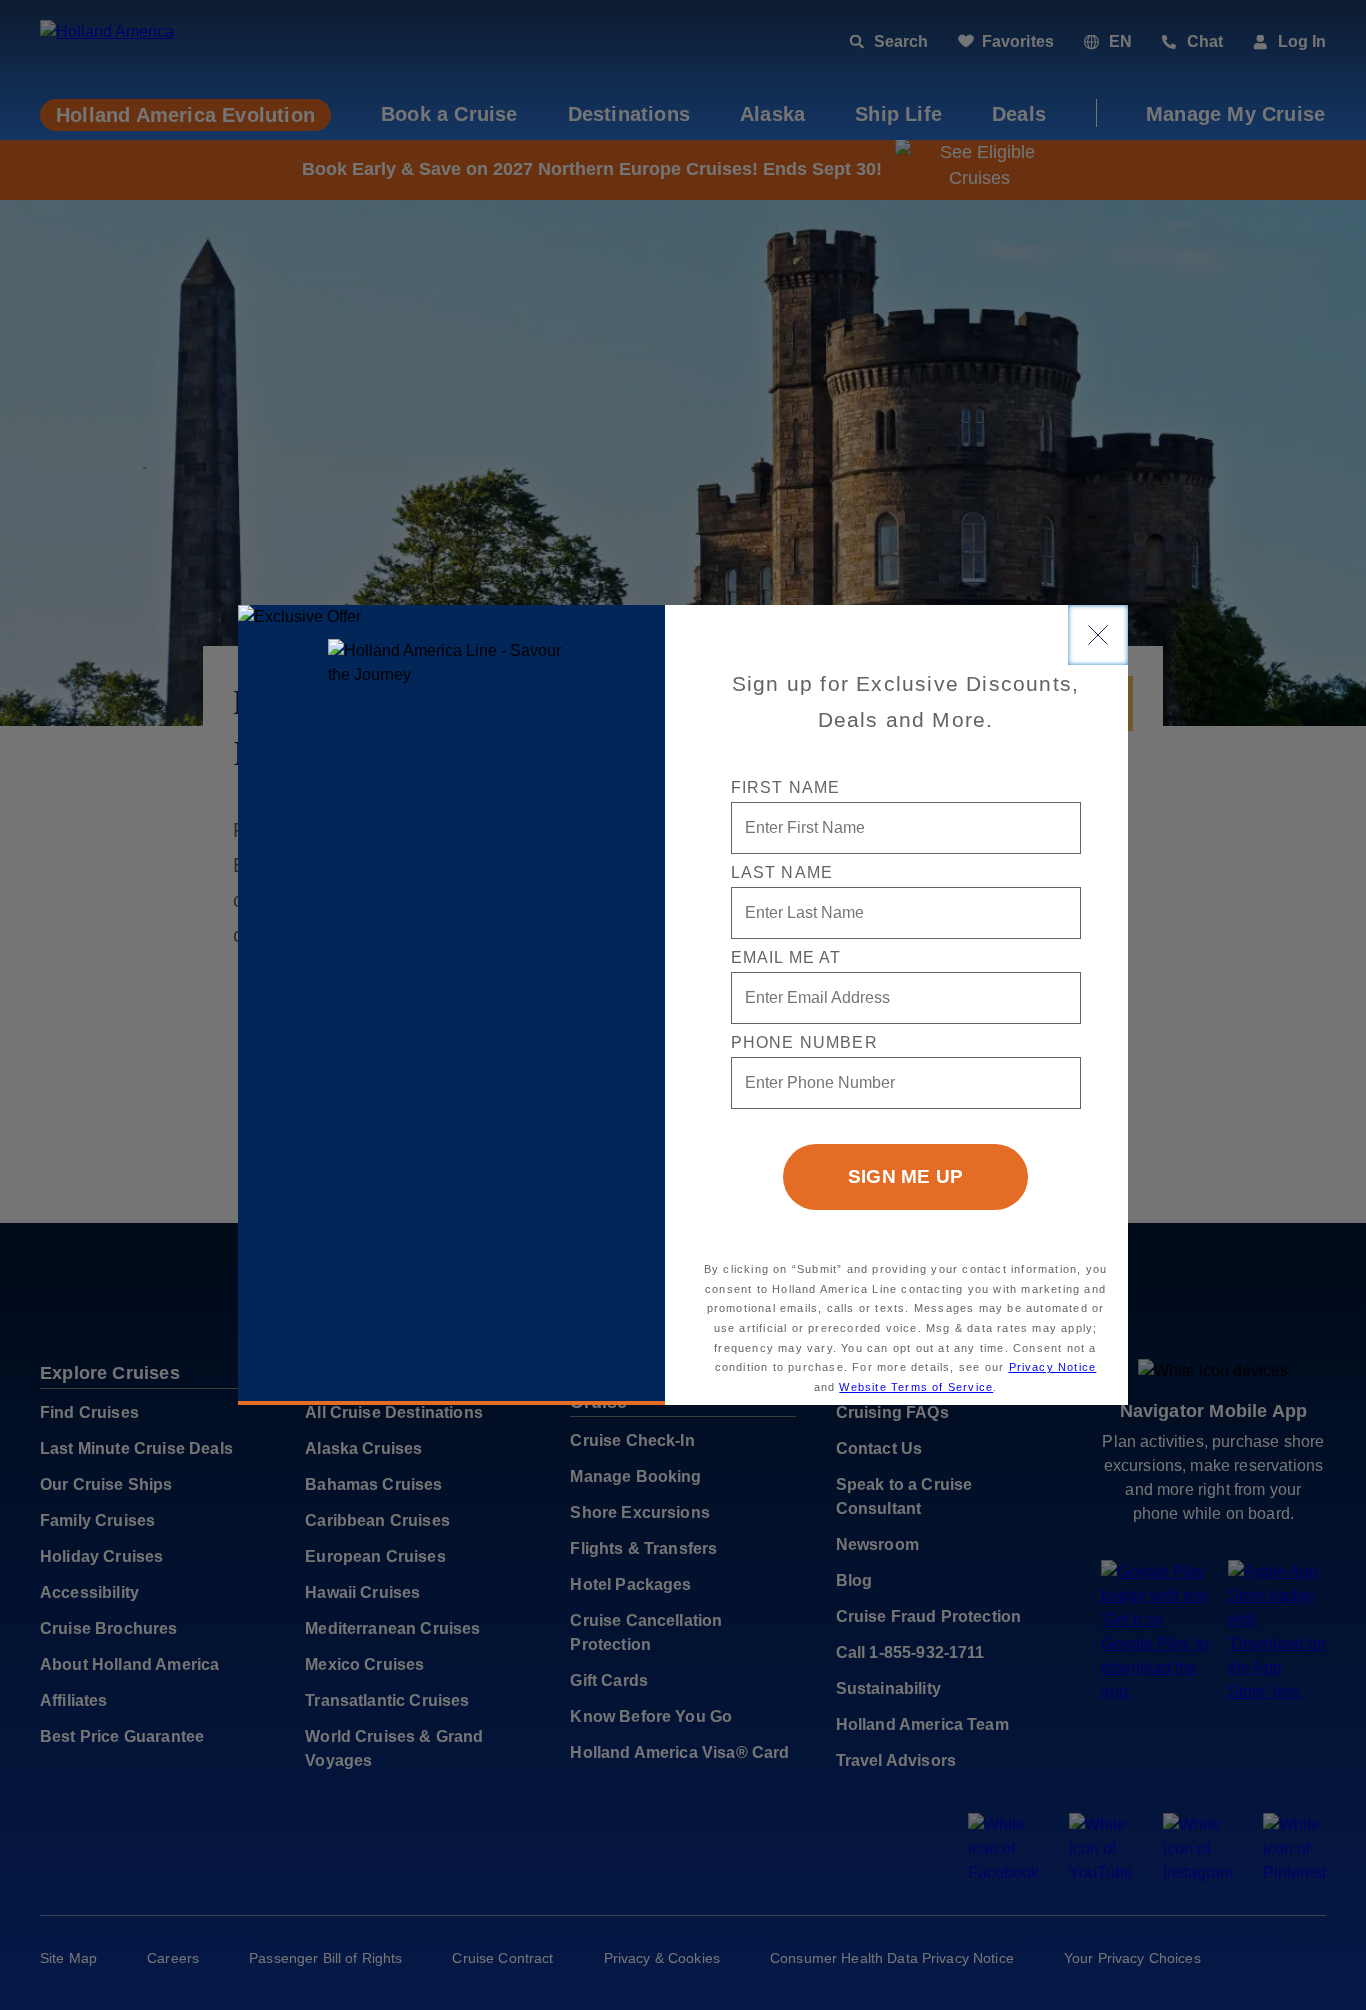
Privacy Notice (1053, 1367)
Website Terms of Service (916, 1387)
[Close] (1098, 635)
